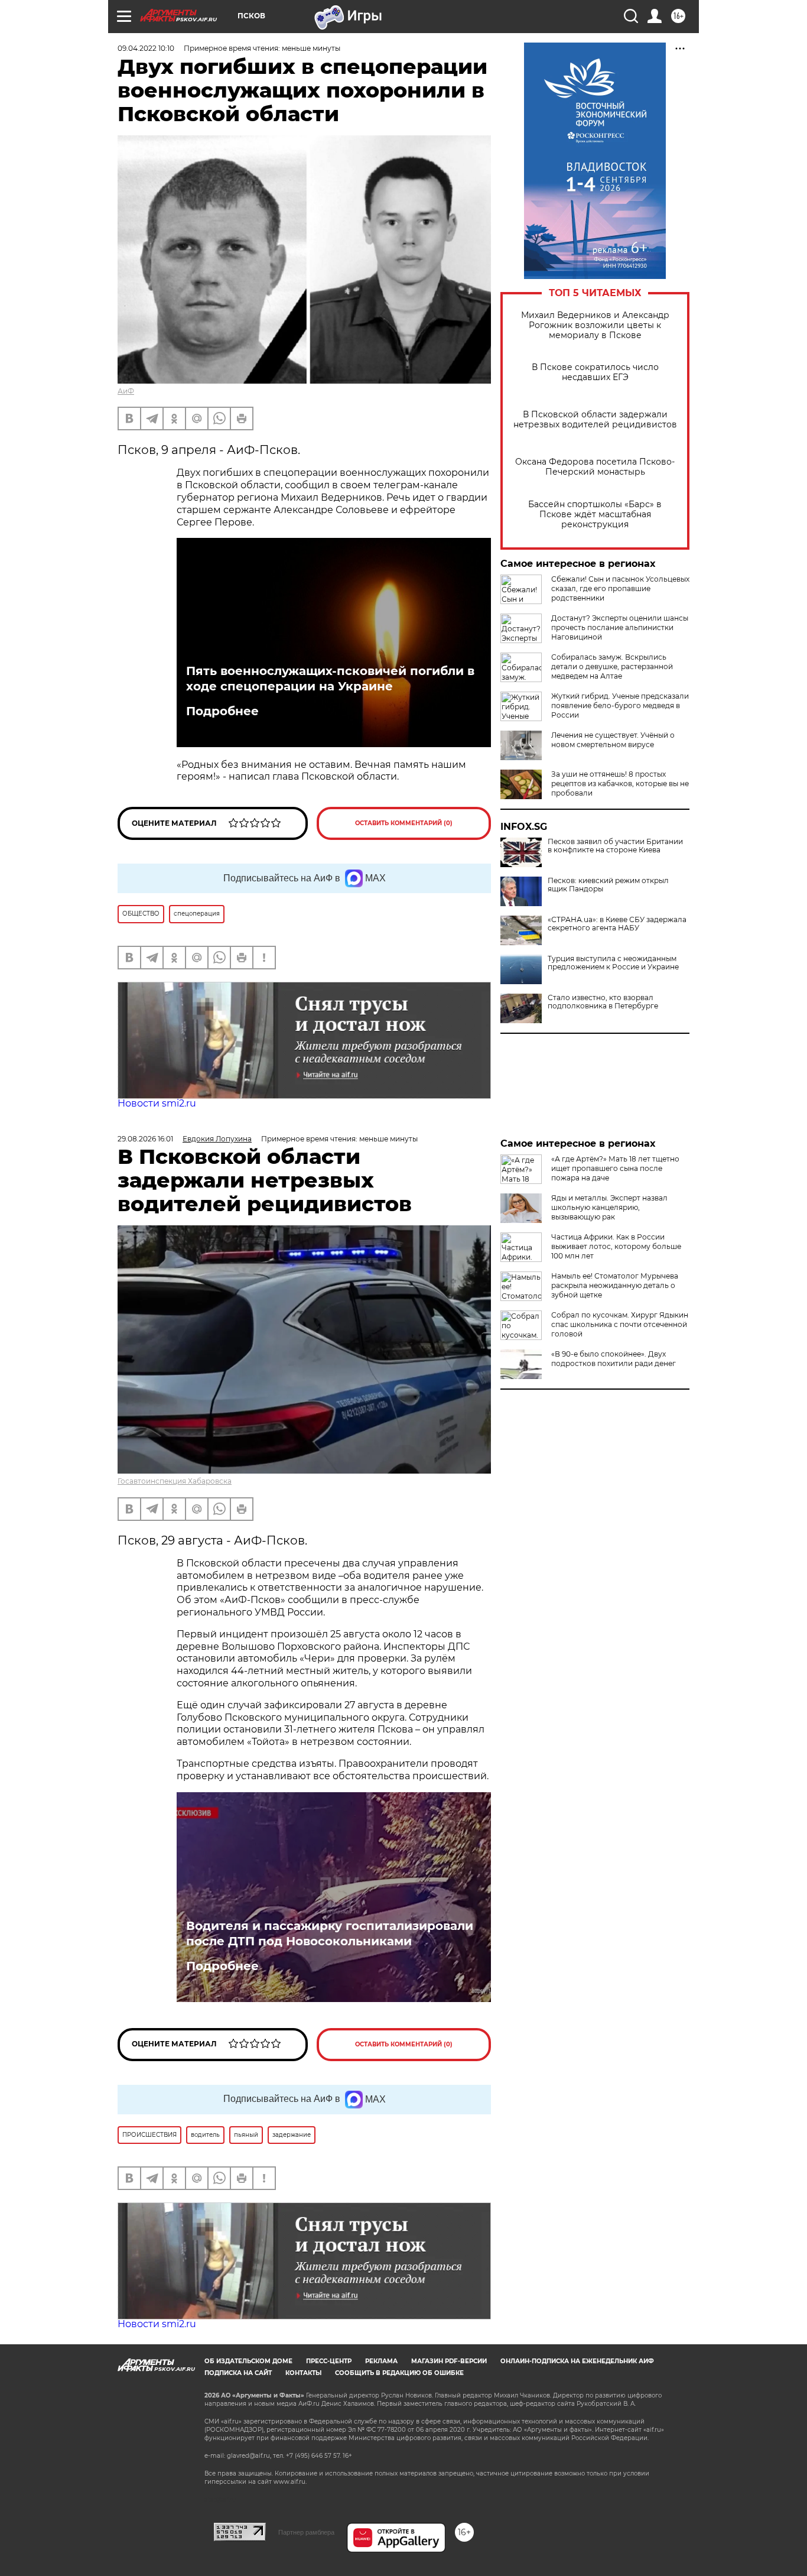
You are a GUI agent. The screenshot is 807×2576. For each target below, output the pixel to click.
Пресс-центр (329, 2361)
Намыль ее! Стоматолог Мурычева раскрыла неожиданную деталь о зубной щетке (615, 1285)
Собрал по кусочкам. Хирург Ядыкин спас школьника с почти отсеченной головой (620, 1324)
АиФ (126, 391)
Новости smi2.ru (157, 1103)
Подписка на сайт (238, 2373)
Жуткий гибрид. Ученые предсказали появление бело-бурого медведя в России (620, 705)
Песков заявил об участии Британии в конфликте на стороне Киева (615, 846)
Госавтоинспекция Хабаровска (175, 1481)
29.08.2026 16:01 (145, 1139)
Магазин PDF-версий (449, 2361)
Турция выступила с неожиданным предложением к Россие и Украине (613, 963)
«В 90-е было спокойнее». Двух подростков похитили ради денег (614, 1359)
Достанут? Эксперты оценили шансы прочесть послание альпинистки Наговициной (620, 627)
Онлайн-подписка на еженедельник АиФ (577, 2361)
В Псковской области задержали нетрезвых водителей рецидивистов (595, 420)
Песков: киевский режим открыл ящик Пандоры (608, 885)
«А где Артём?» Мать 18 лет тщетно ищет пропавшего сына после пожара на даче (615, 1168)
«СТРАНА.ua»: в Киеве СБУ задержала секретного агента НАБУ (617, 924)
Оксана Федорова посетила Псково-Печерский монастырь (595, 467)
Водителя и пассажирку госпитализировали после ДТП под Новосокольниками (330, 1933)
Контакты (303, 2373)
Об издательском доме (248, 2361)
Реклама (381, 2361)
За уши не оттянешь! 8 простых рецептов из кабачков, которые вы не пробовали (620, 783)
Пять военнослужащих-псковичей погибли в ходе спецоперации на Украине (330, 679)
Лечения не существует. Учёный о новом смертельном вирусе (613, 740)
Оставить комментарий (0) (404, 823)
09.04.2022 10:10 (146, 48)
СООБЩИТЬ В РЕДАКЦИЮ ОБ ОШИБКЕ (399, 2373)
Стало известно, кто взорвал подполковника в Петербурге (603, 1002)
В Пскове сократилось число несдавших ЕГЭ (595, 372)
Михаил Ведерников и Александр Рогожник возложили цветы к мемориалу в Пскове (595, 325)
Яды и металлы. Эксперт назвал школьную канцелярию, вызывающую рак (609, 1207)
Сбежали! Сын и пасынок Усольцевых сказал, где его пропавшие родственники (620, 588)
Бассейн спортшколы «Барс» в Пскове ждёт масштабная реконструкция (595, 515)
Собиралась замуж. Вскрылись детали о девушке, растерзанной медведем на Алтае (612, 666)
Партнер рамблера (306, 2532)
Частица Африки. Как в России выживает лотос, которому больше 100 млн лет (616, 1246)
